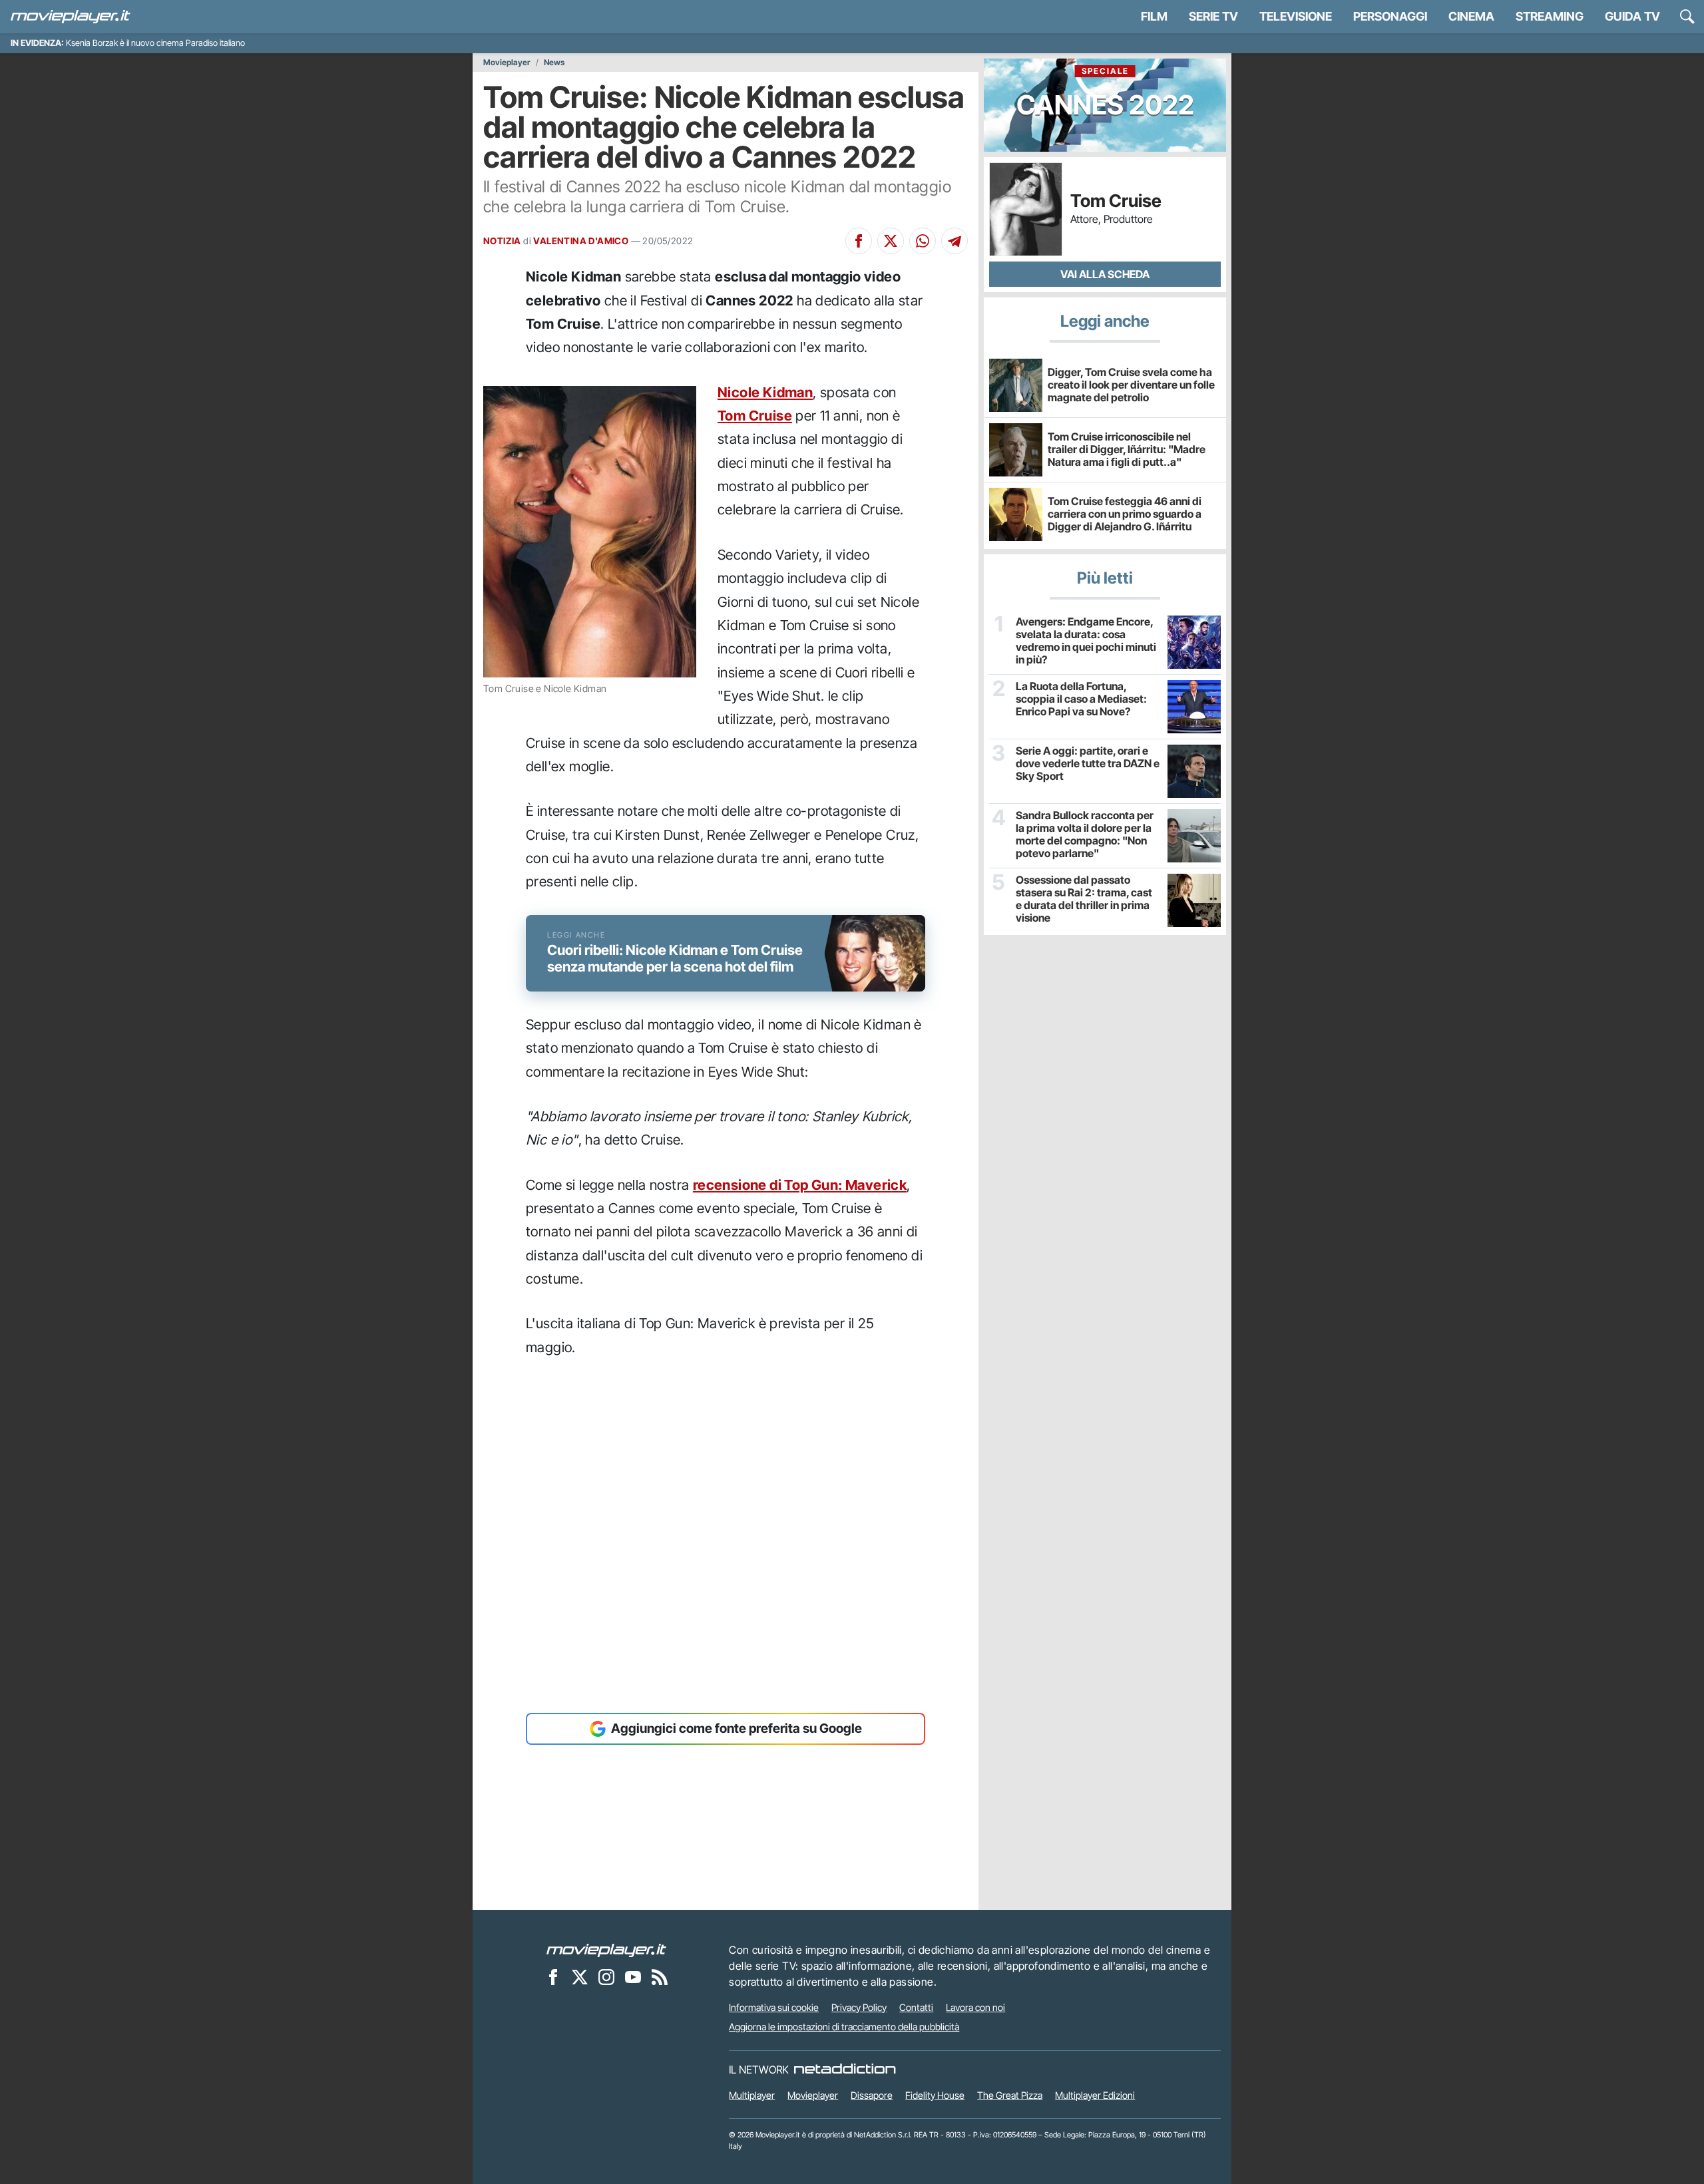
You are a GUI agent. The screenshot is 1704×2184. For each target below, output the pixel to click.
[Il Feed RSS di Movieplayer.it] (660, 1977)
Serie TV (1213, 16)
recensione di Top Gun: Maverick (800, 1185)
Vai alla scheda (1105, 274)
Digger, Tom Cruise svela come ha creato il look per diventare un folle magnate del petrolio (1131, 385)
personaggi (1390, 16)
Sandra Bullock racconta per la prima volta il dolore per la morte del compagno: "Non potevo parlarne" (1085, 835)
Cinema (1471, 16)
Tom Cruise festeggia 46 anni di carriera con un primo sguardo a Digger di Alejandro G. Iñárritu (1125, 514)
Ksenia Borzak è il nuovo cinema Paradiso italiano (155, 43)
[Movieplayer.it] (71, 17)
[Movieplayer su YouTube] (633, 1977)
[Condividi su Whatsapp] (923, 241)
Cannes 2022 (1105, 93)
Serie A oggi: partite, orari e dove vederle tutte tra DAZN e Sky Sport (1088, 764)
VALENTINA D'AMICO (581, 241)
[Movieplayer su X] (580, 1977)
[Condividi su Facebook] (859, 241)
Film (1154, 16)
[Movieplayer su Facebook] (553, 1977)
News (554, 63)
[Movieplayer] (606, 1950)
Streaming (1550, 16)
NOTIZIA (502, 241)
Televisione (1296, 16)
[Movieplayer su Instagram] (606, 1977)
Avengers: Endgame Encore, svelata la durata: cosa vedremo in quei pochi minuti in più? (1086, 641)
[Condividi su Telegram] (955, 241)
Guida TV (1632, 16)
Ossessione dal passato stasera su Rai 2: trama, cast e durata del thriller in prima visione (1084, 899)
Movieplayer (507, 63)
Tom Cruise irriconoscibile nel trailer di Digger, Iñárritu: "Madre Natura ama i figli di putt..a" (1127, 449)
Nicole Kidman (765, 392)
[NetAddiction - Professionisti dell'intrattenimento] (845, 2070)
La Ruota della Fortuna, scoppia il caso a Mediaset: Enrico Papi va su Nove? (1081, 699)
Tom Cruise (755, 416)
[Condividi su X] (891, 241)
